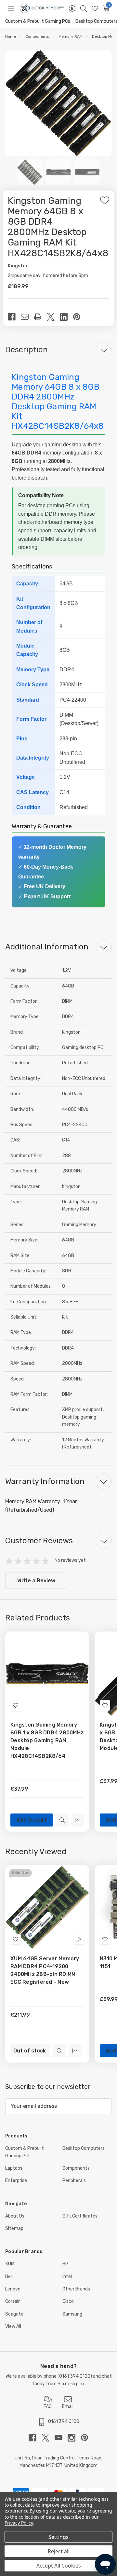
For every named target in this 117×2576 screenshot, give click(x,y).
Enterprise (16, 2181)
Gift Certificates (80, 2216)
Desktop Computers (84, 2148)
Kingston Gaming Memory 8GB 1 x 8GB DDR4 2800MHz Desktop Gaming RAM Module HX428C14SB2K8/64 (47, 1740)
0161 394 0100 (75, 2376)
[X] (53, 317)
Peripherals (74, 2181)
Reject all (59, 2551)
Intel (67, 2277)
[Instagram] (74, 2438)
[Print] (40, 317)
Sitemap (14, 2228)
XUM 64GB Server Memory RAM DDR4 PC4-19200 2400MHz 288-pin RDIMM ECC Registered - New (45, 1970)
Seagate (14, 2314)
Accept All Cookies (59, 2566)
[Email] (27, 317)
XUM (10, 2264)
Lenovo (13, 2289)
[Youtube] (61, 2438)
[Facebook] (14, 317)
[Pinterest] (79, 317)
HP (65, 2264)
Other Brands (76, 2289)
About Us (15, 2216)
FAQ (48, 2407)
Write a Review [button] (36, 1581)
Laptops (14, 2168)
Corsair (13, 2301)
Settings (58, 2537)
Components (76, 2168)
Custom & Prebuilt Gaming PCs (38, 21)
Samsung (72, 2314)
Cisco (68, 2301)
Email (68, 2407)
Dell (9, 2277)
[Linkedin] (66, 317)
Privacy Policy (19, 2523)
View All (13, 2326)
